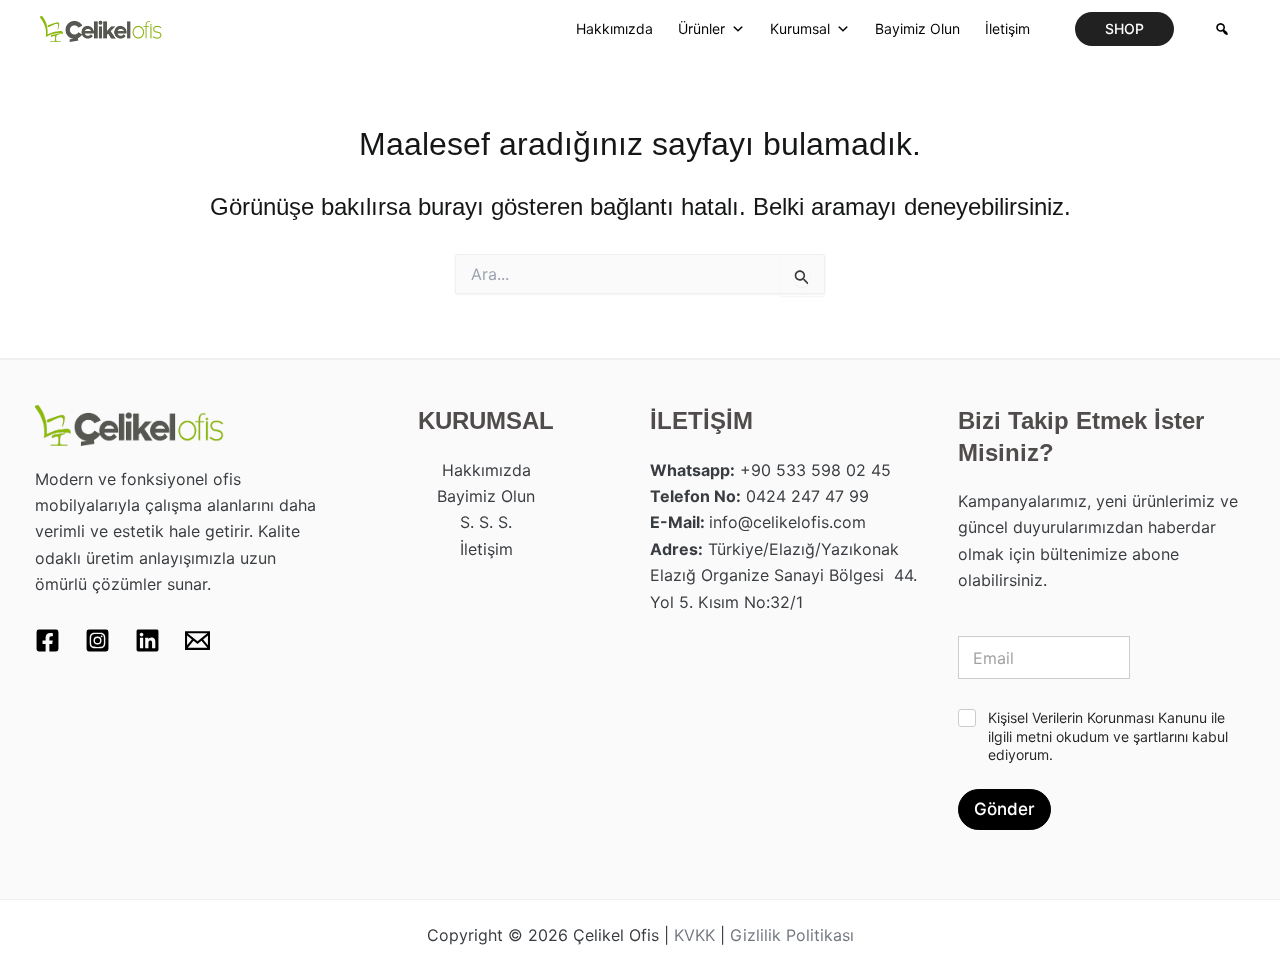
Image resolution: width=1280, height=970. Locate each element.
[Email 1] (197, 640)
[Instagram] (97, 640)
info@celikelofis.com (787, 522)
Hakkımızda (614, 28)
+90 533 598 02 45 (815, 470)
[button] (1124, 29)
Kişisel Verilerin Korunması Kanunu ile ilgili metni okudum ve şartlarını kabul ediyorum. (1108, 735)
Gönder (1004, 809)
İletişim (1007, 28)
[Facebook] (47, 640)
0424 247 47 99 (807, 496)
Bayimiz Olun (917, 28)
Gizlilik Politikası (792, 935)
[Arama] (1222, 29)
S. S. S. (486, 522)
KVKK (694, 935)
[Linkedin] (147, 640)
